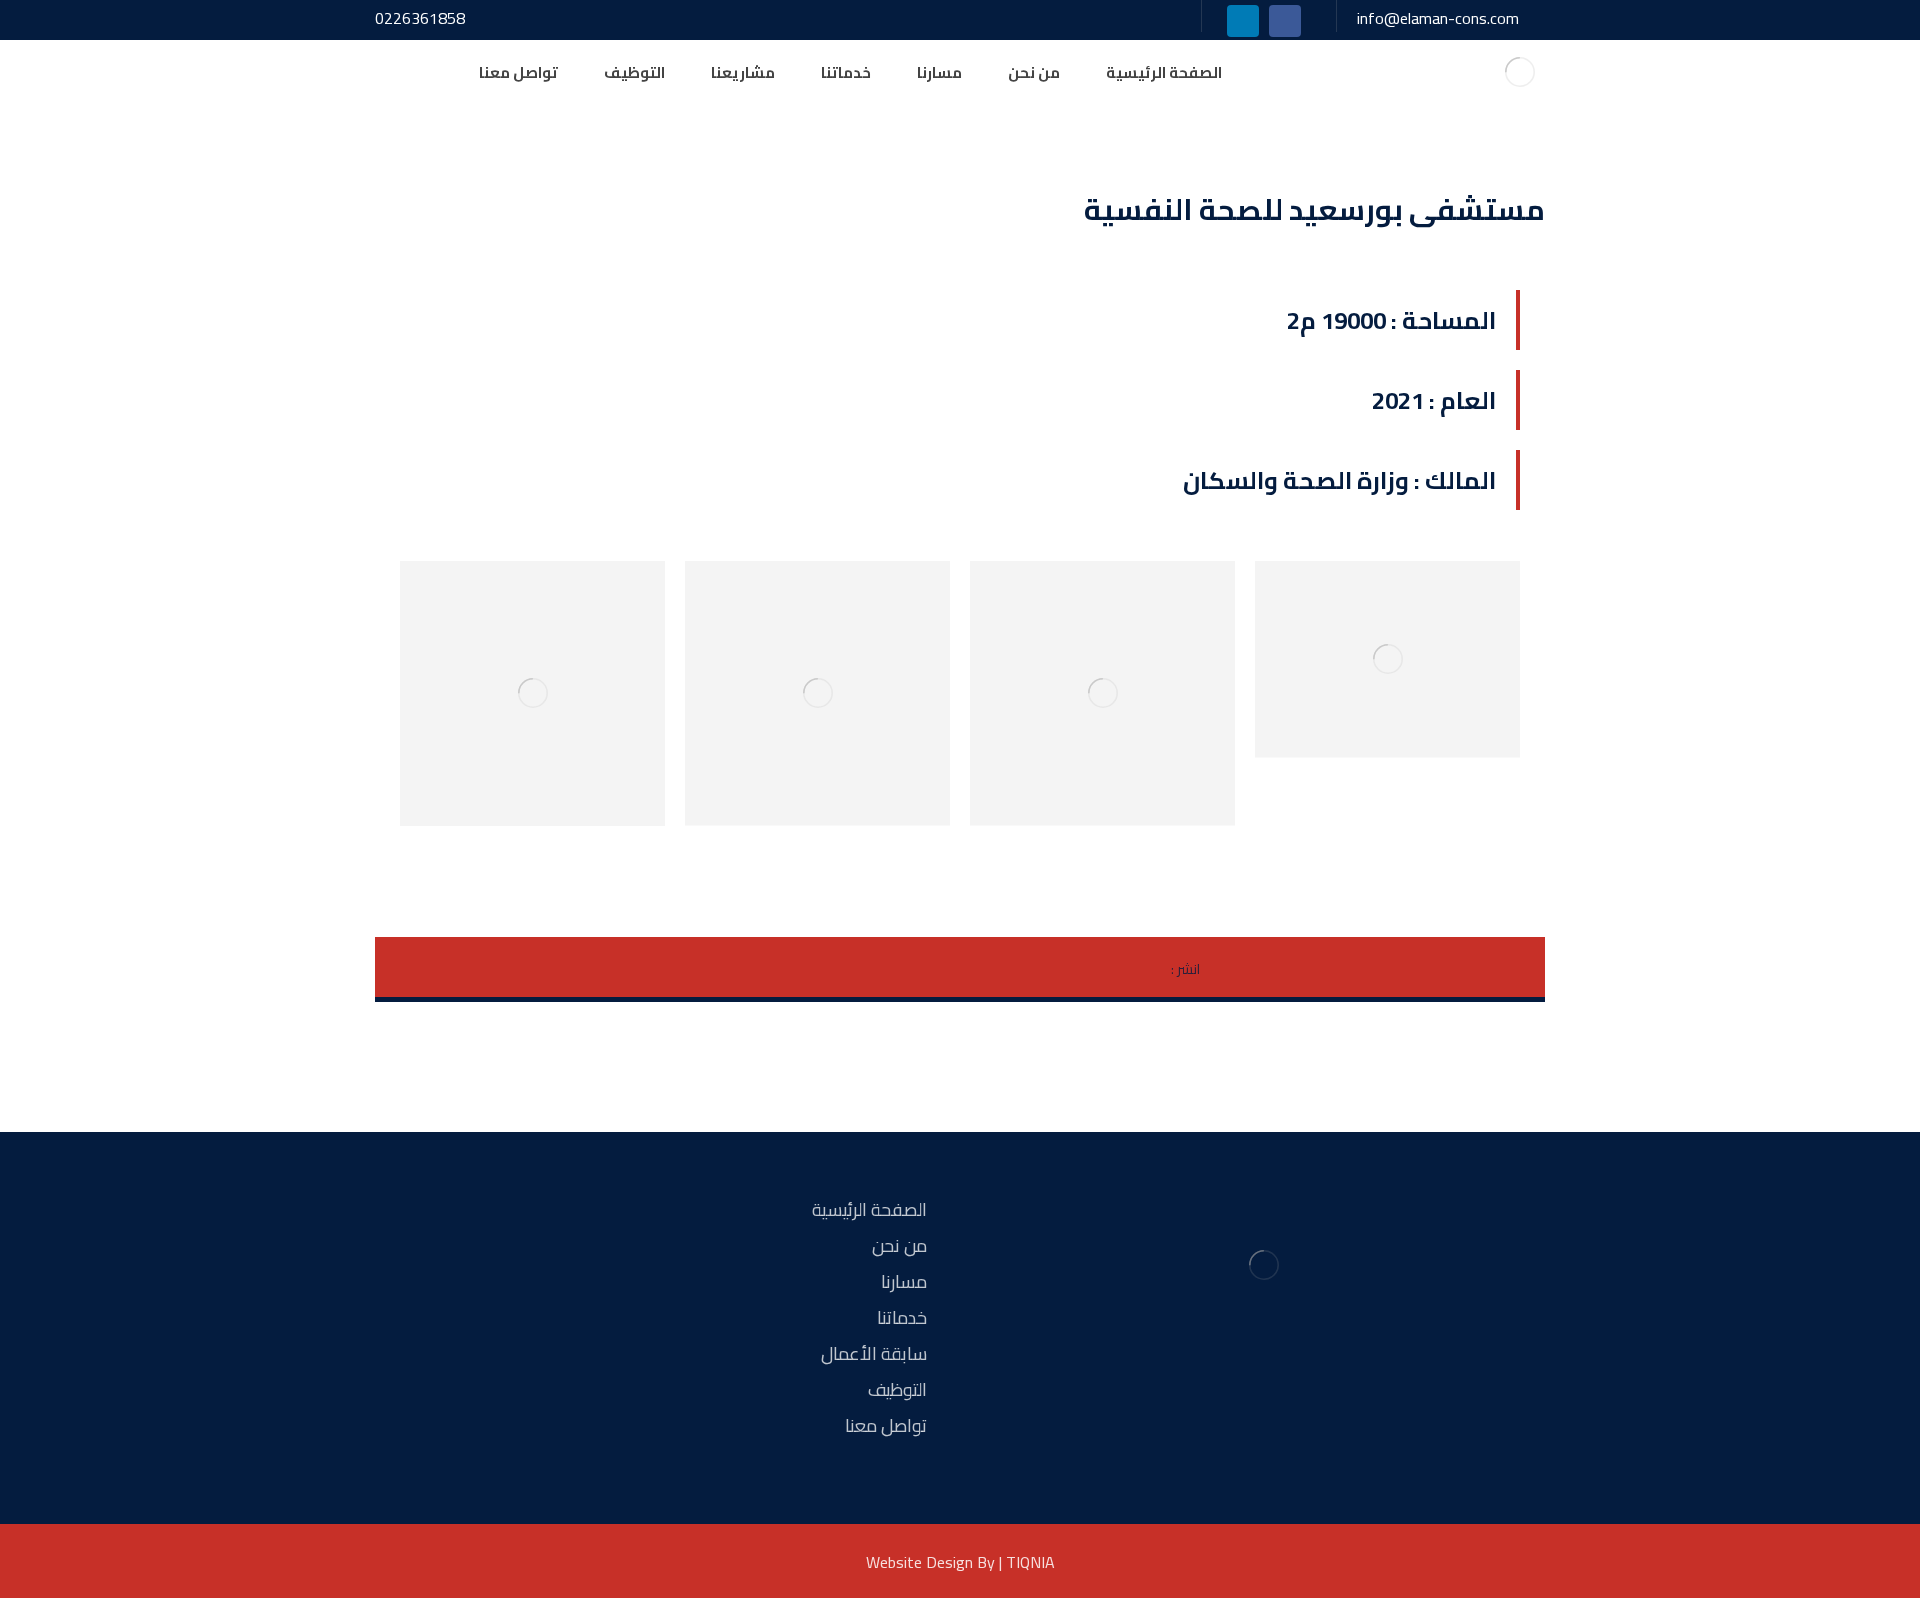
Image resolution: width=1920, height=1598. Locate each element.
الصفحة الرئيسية (869, 1209)
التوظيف (897, 1389)
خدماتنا (902, 1317)
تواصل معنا (886, 1425)
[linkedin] (1243, 21)
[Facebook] (1285, 21)
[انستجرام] (1264, 1387)
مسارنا (904, 1281)
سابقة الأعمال (874, 1353)
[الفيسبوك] (1300, 1387)
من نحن (899, 1245)
